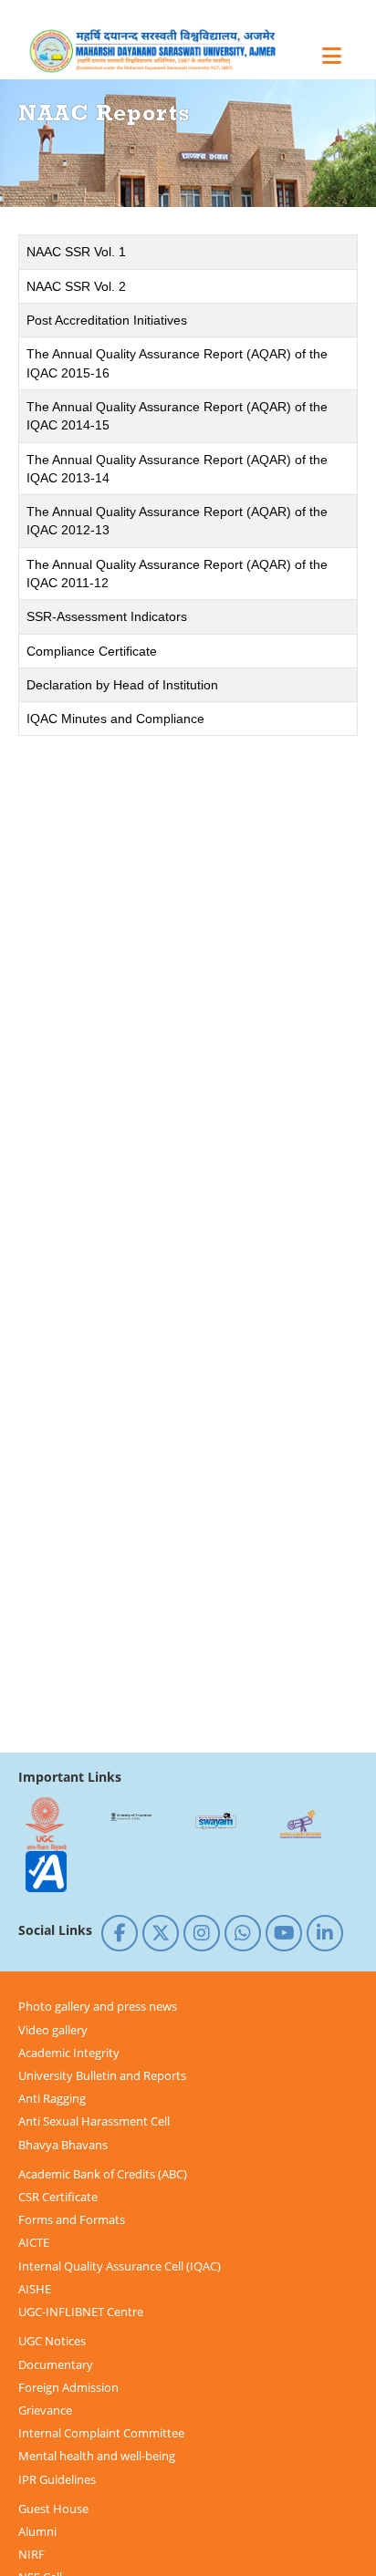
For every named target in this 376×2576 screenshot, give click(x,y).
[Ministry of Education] (131, 1824)
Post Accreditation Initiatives (107, 320)
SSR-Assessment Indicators (107, 616)
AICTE (34, 2242)
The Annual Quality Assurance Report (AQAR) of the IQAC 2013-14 (177, 469)
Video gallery (53, 2030)
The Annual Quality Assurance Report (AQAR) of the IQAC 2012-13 (177, 521)
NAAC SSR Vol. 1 (76, 252)
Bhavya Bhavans (63, 2145)
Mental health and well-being (97, 2456)
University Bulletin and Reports (102, 2075)
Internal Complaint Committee (101, 2433)
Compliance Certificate (92, 651)
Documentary (56, 2364)
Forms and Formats (72, 2219)
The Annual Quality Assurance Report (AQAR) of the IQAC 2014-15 (177, 416)
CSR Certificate (58, 2197)
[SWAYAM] (215, 1824)
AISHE (35, 2289)
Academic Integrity (69, 2053)
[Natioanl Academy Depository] (300, 1824)
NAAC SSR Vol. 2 (76, 286)
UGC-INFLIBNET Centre (81, 2312)
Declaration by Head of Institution (122, 685)
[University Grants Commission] (46, 1824)
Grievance (45, 2410)
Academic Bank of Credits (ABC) (103, 2174)
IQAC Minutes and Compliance (115, 719)
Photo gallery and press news (98, 2006)
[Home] (169, 51)
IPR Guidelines (57, 2479)
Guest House (53, 2509)
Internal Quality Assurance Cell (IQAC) (120, 2266)
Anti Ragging (52, 2098)
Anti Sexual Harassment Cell (94, 2121)
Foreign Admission (68, 2387)
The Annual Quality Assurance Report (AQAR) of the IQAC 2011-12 (177, 574)
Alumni (37, 2531)
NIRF (31, 2554)
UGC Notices (52, 2341)
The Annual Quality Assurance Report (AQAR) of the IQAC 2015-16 (177, 363)
